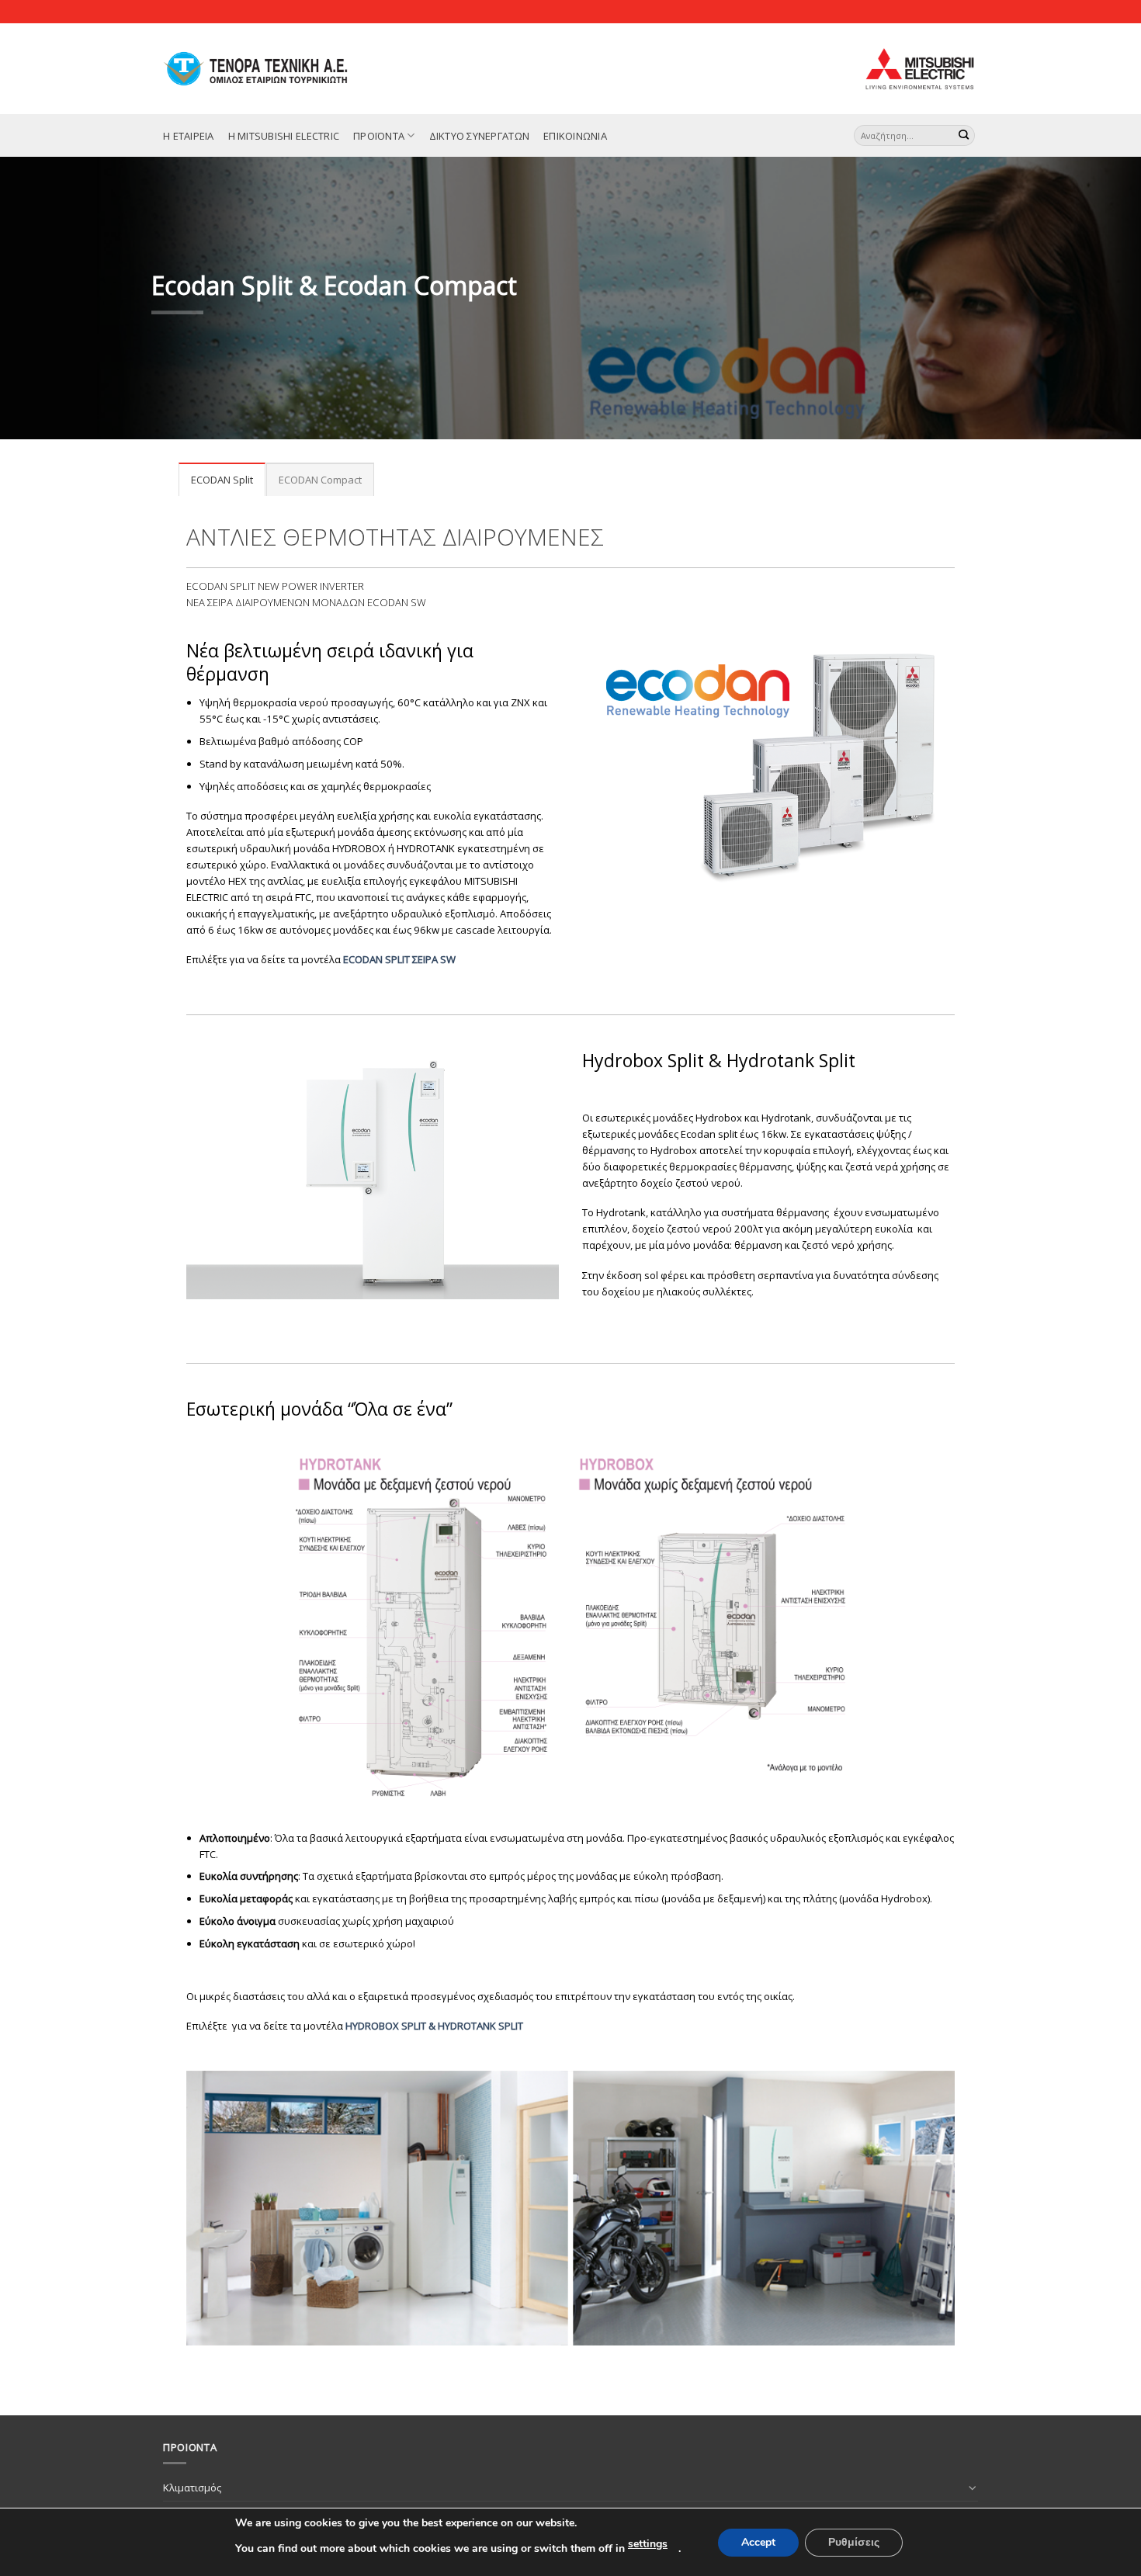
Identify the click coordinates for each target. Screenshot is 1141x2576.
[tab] (222, 479)
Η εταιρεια (189, 136)
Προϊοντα (379, 136)
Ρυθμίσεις (854, 2542)
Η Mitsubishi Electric (284, 136)
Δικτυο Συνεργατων (479, 136)
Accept (758, 2542)
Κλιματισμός (192, 2488)
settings (648, 2544)
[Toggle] (973, 2488)
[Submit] (964, 136)
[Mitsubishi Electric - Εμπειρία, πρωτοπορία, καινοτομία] (273, 69)
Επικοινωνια (575, 136)
